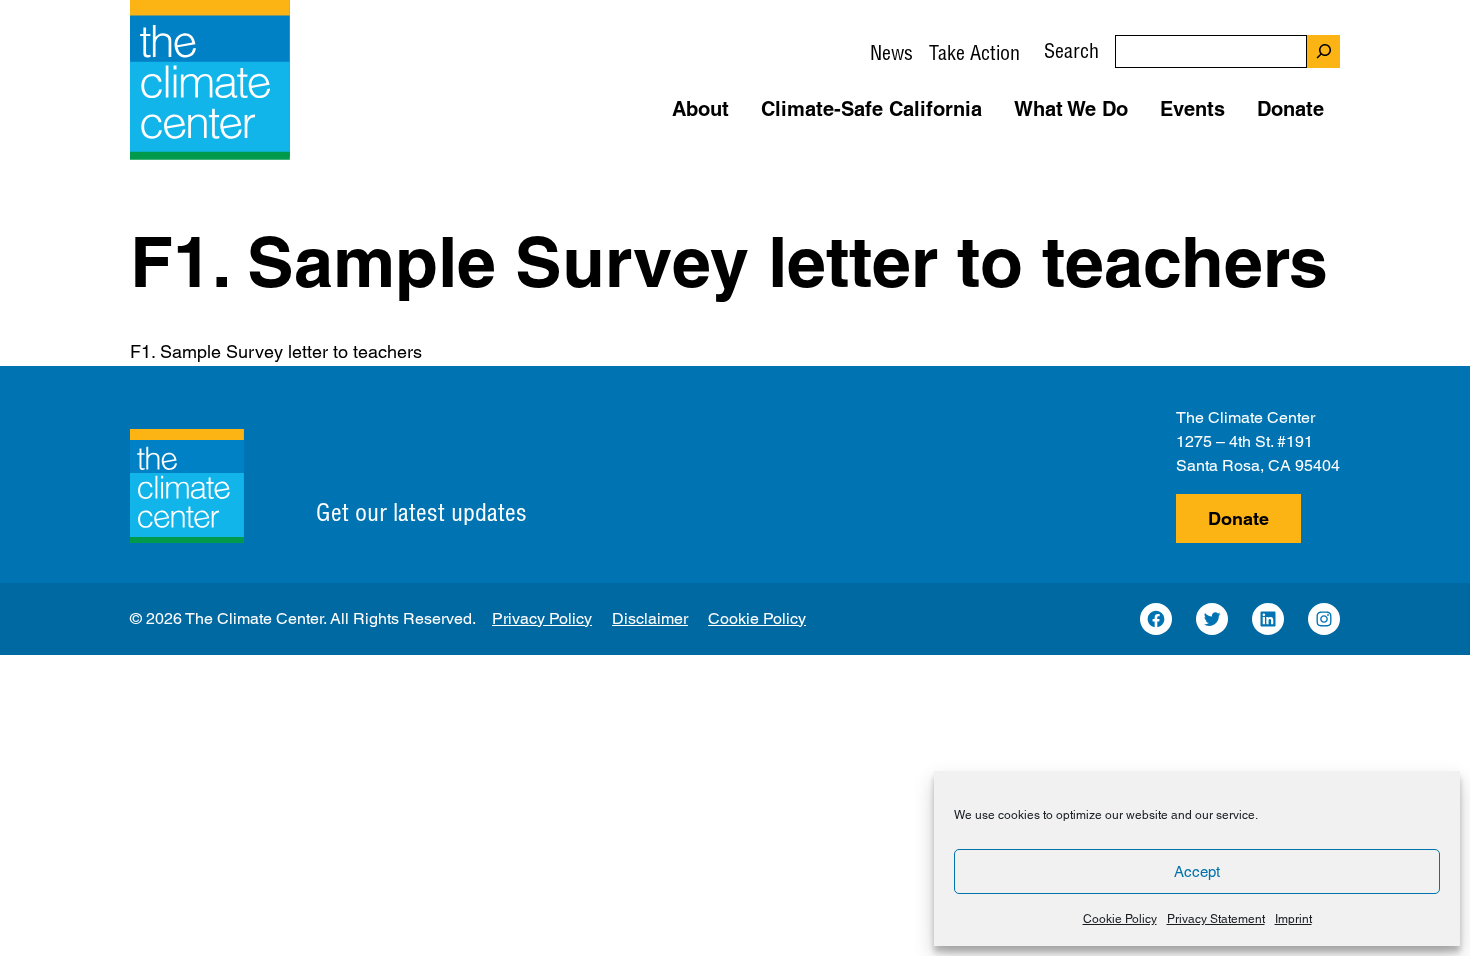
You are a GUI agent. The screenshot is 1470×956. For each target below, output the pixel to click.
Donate (1238, 518)
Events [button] (1192, 109)
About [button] (700, 109)
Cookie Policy (1120, 919)
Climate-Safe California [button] (871, 109)
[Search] (1323, 51)
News (891, 52)
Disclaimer (650, 618)
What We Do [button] (1071, 109)
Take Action (974, 52)
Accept (1197, 871)
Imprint (1293, 919)
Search (1071, 50)
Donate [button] (1290, 109)
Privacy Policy (542, 618)
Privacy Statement (1216, 919)
